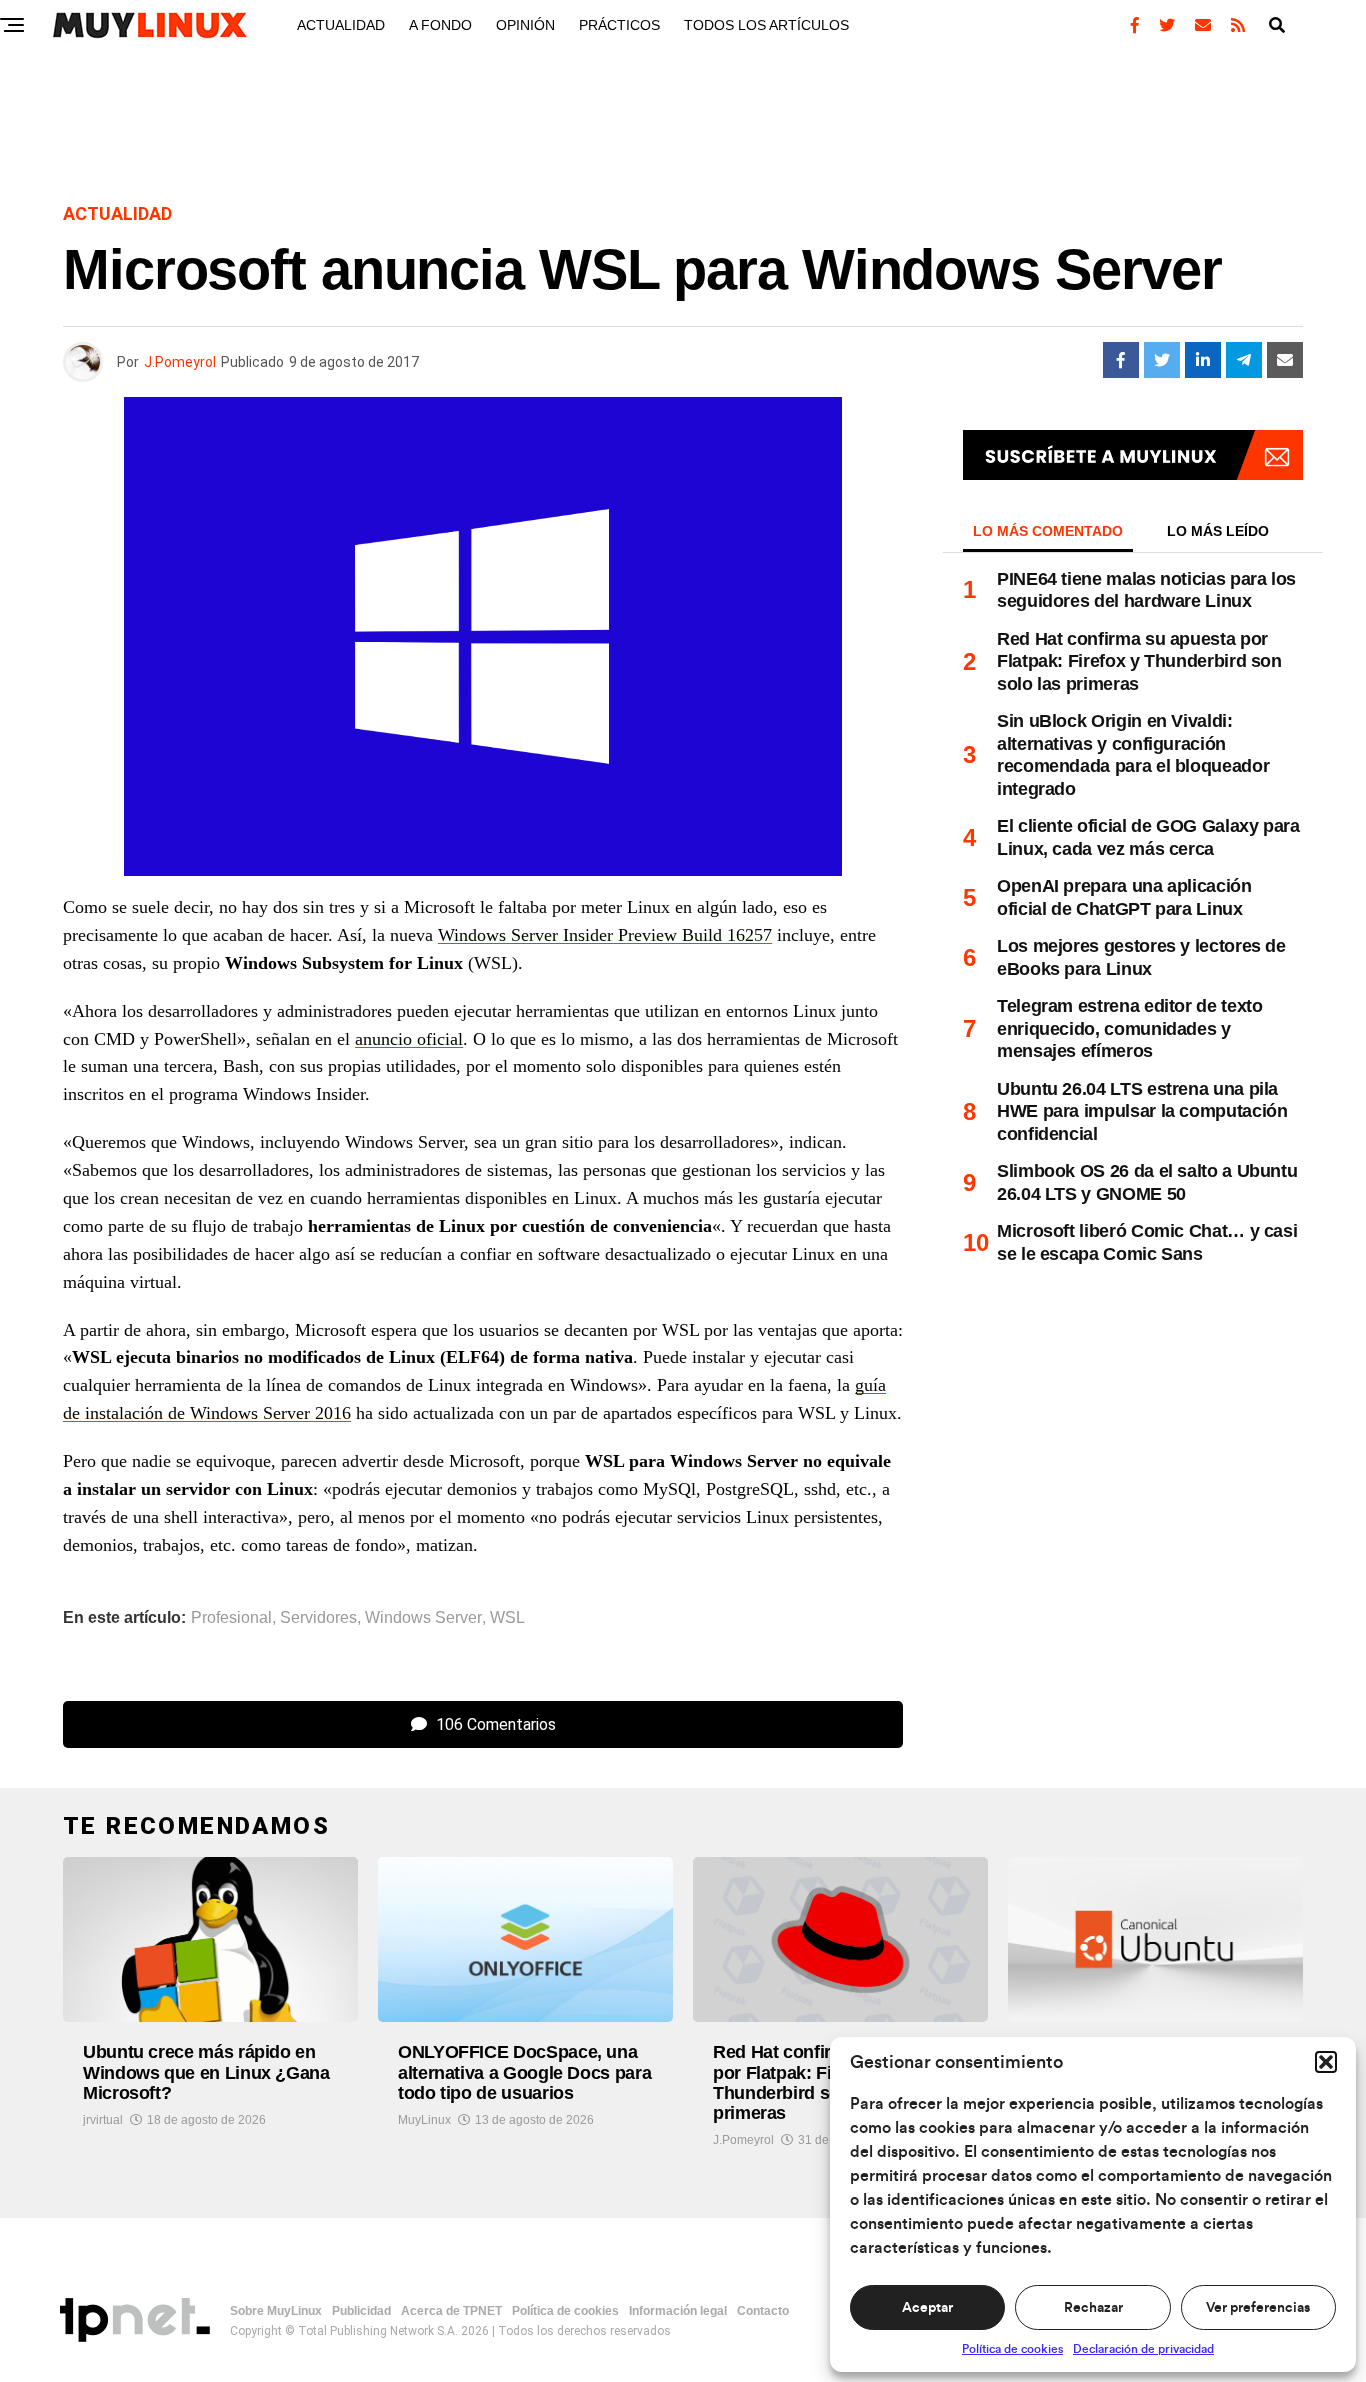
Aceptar (927, 2308)
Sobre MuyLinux (276, 2311)
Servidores (318, 1618)
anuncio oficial (409, 1039)
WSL (507, 1618)
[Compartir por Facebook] (1121, 360)
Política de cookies (1012, 2349)
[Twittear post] (1162, 360)
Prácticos (619, 25)
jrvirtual (103, 2120)
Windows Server (423, 1618)
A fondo (440, 25)
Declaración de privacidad (1143, 2349)
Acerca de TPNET (451, 2311)
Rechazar (1093, 2308)
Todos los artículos (766, 25)
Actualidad (341, 25)
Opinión (525, 25)
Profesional (231, 1618)
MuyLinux (424, 2120)
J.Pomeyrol (180, 362)
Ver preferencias (1258, 2308)
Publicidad (361, 2311)
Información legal (678, 2311)
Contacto (763, 2311)
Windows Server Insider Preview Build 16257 (605, 935)
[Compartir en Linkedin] (1203, 360)
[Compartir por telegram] (1244, 360)
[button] (1326, 2062)
